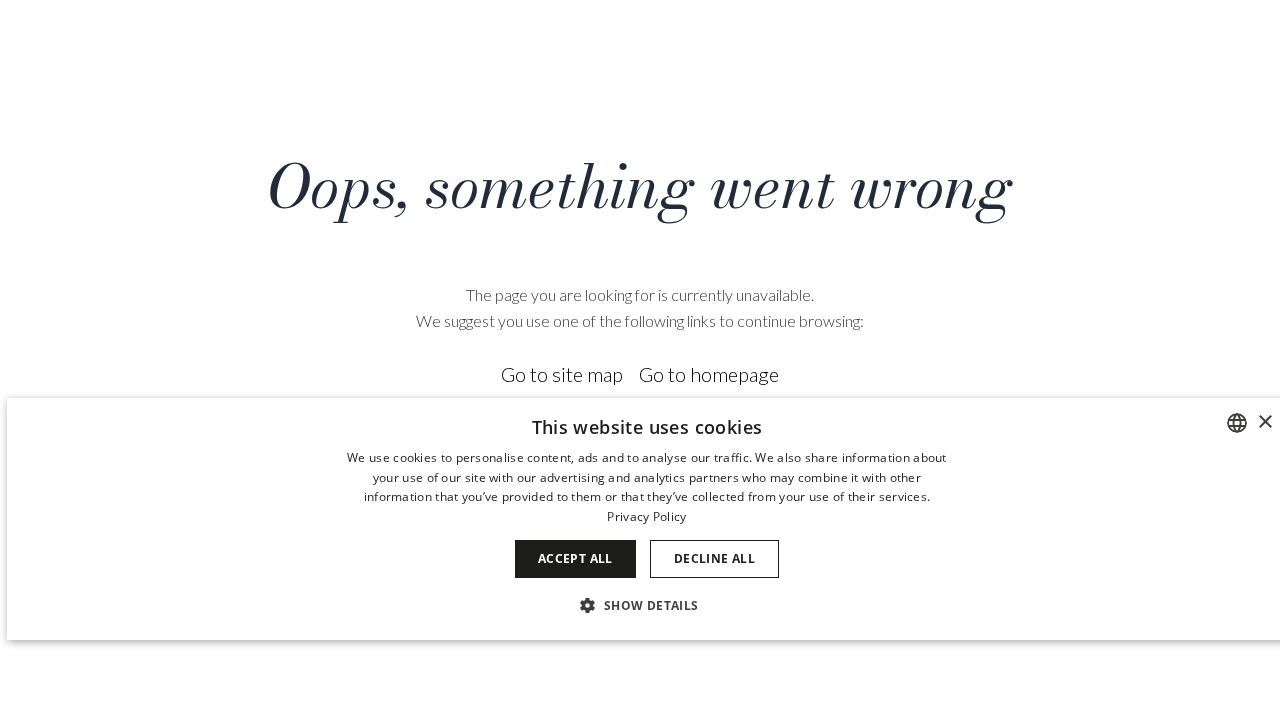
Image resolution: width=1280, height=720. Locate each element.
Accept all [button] (575, 558)
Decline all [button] (714, 558)
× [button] (1264, 422)
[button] (646, 604)
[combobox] (1237, 423)
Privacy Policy (646, 516)
